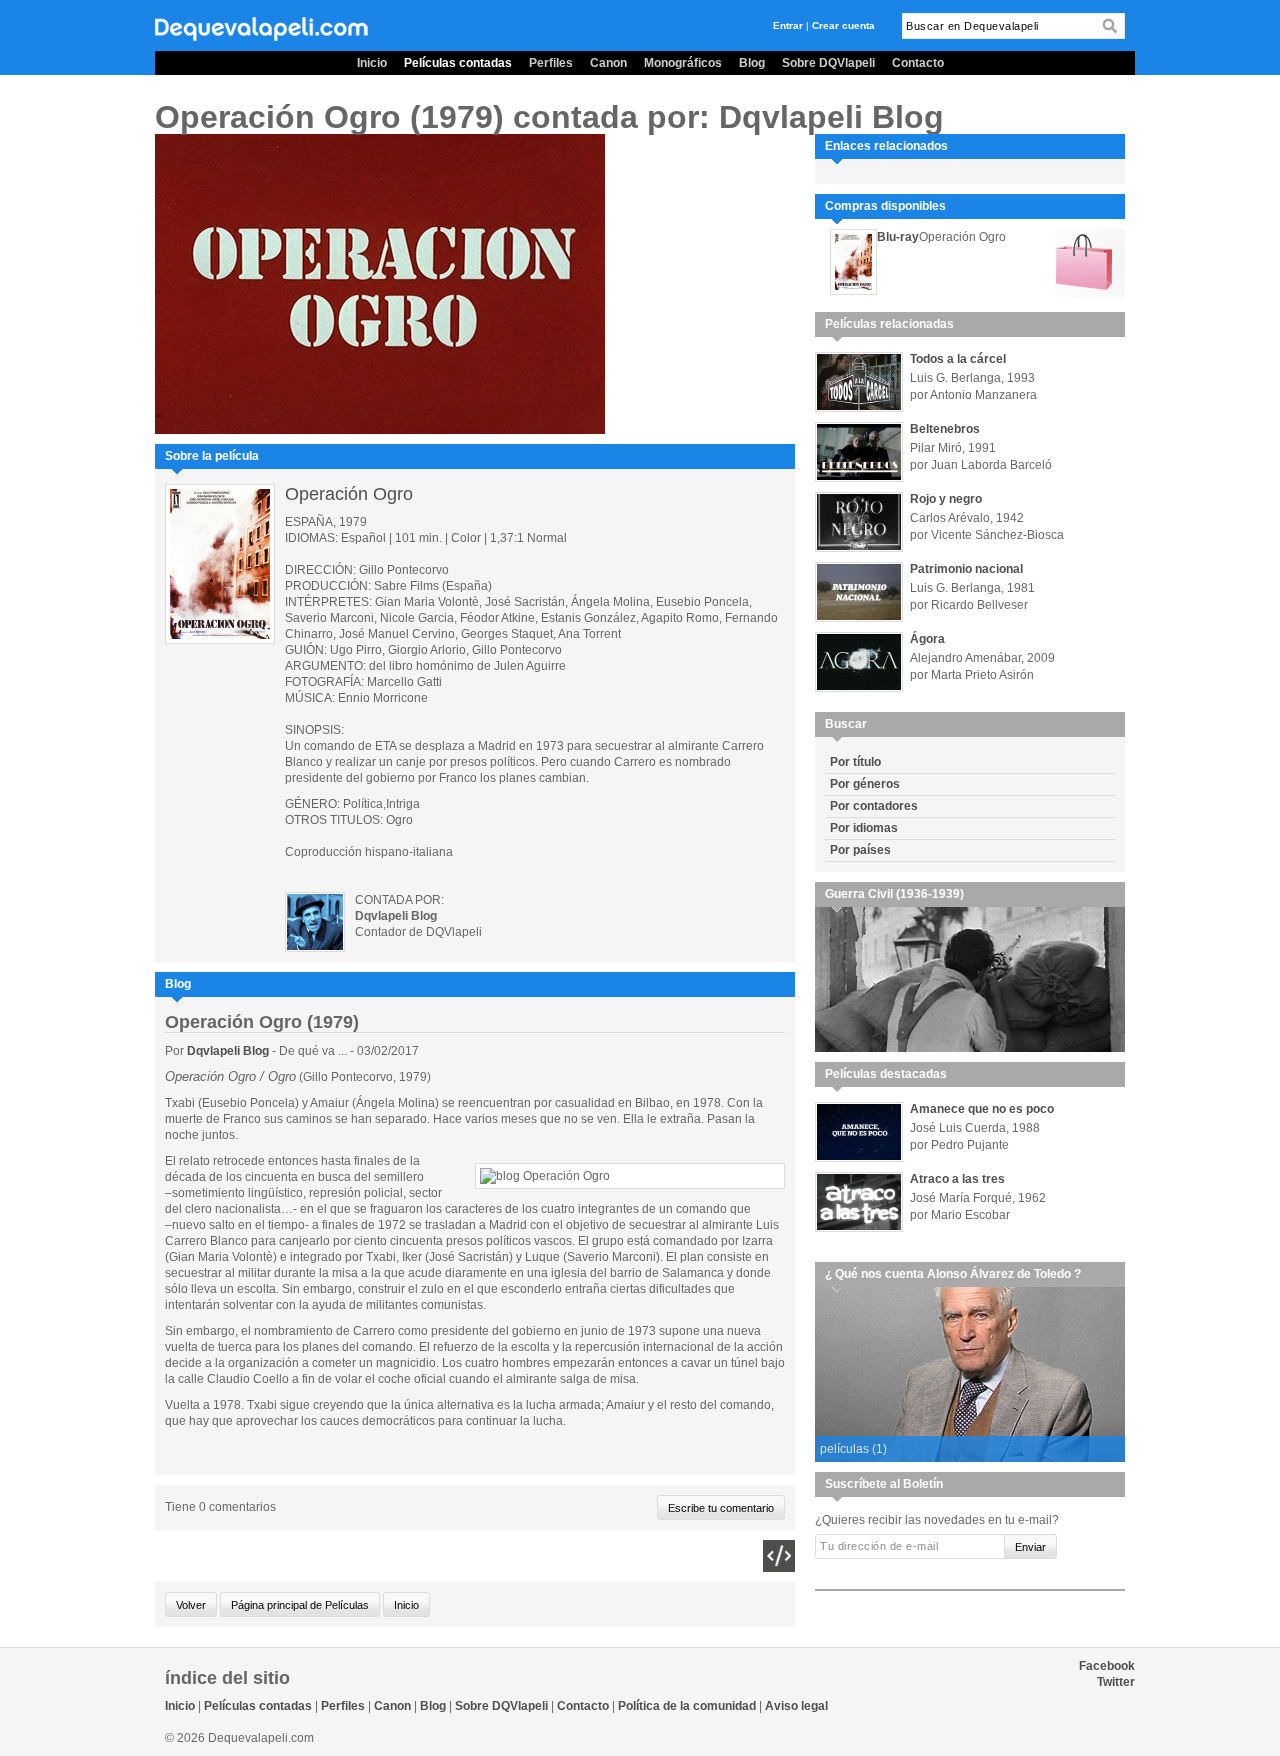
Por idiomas (864, 828)
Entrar (788, 25)
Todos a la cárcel (958, 359)
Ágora (927, 639)
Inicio (372, 63)
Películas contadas (458, 63)
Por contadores (874, 806)
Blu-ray (898, 237)
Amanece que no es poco (982, 1109)
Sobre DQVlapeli (828, 63)
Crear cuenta (843, 25)
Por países (860, 850)
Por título (855, 762)
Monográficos (683, 63)
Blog (752, 63)
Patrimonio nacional (966, 569)
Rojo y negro (946, 499)
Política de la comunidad (687, 1706)
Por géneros (865, 784)
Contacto (918, 63)
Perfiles (551, 63)
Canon (608, 63)
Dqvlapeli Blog (229, 1051)
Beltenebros (945, 429)
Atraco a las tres (957, 1179)
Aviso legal (796, 1706)
